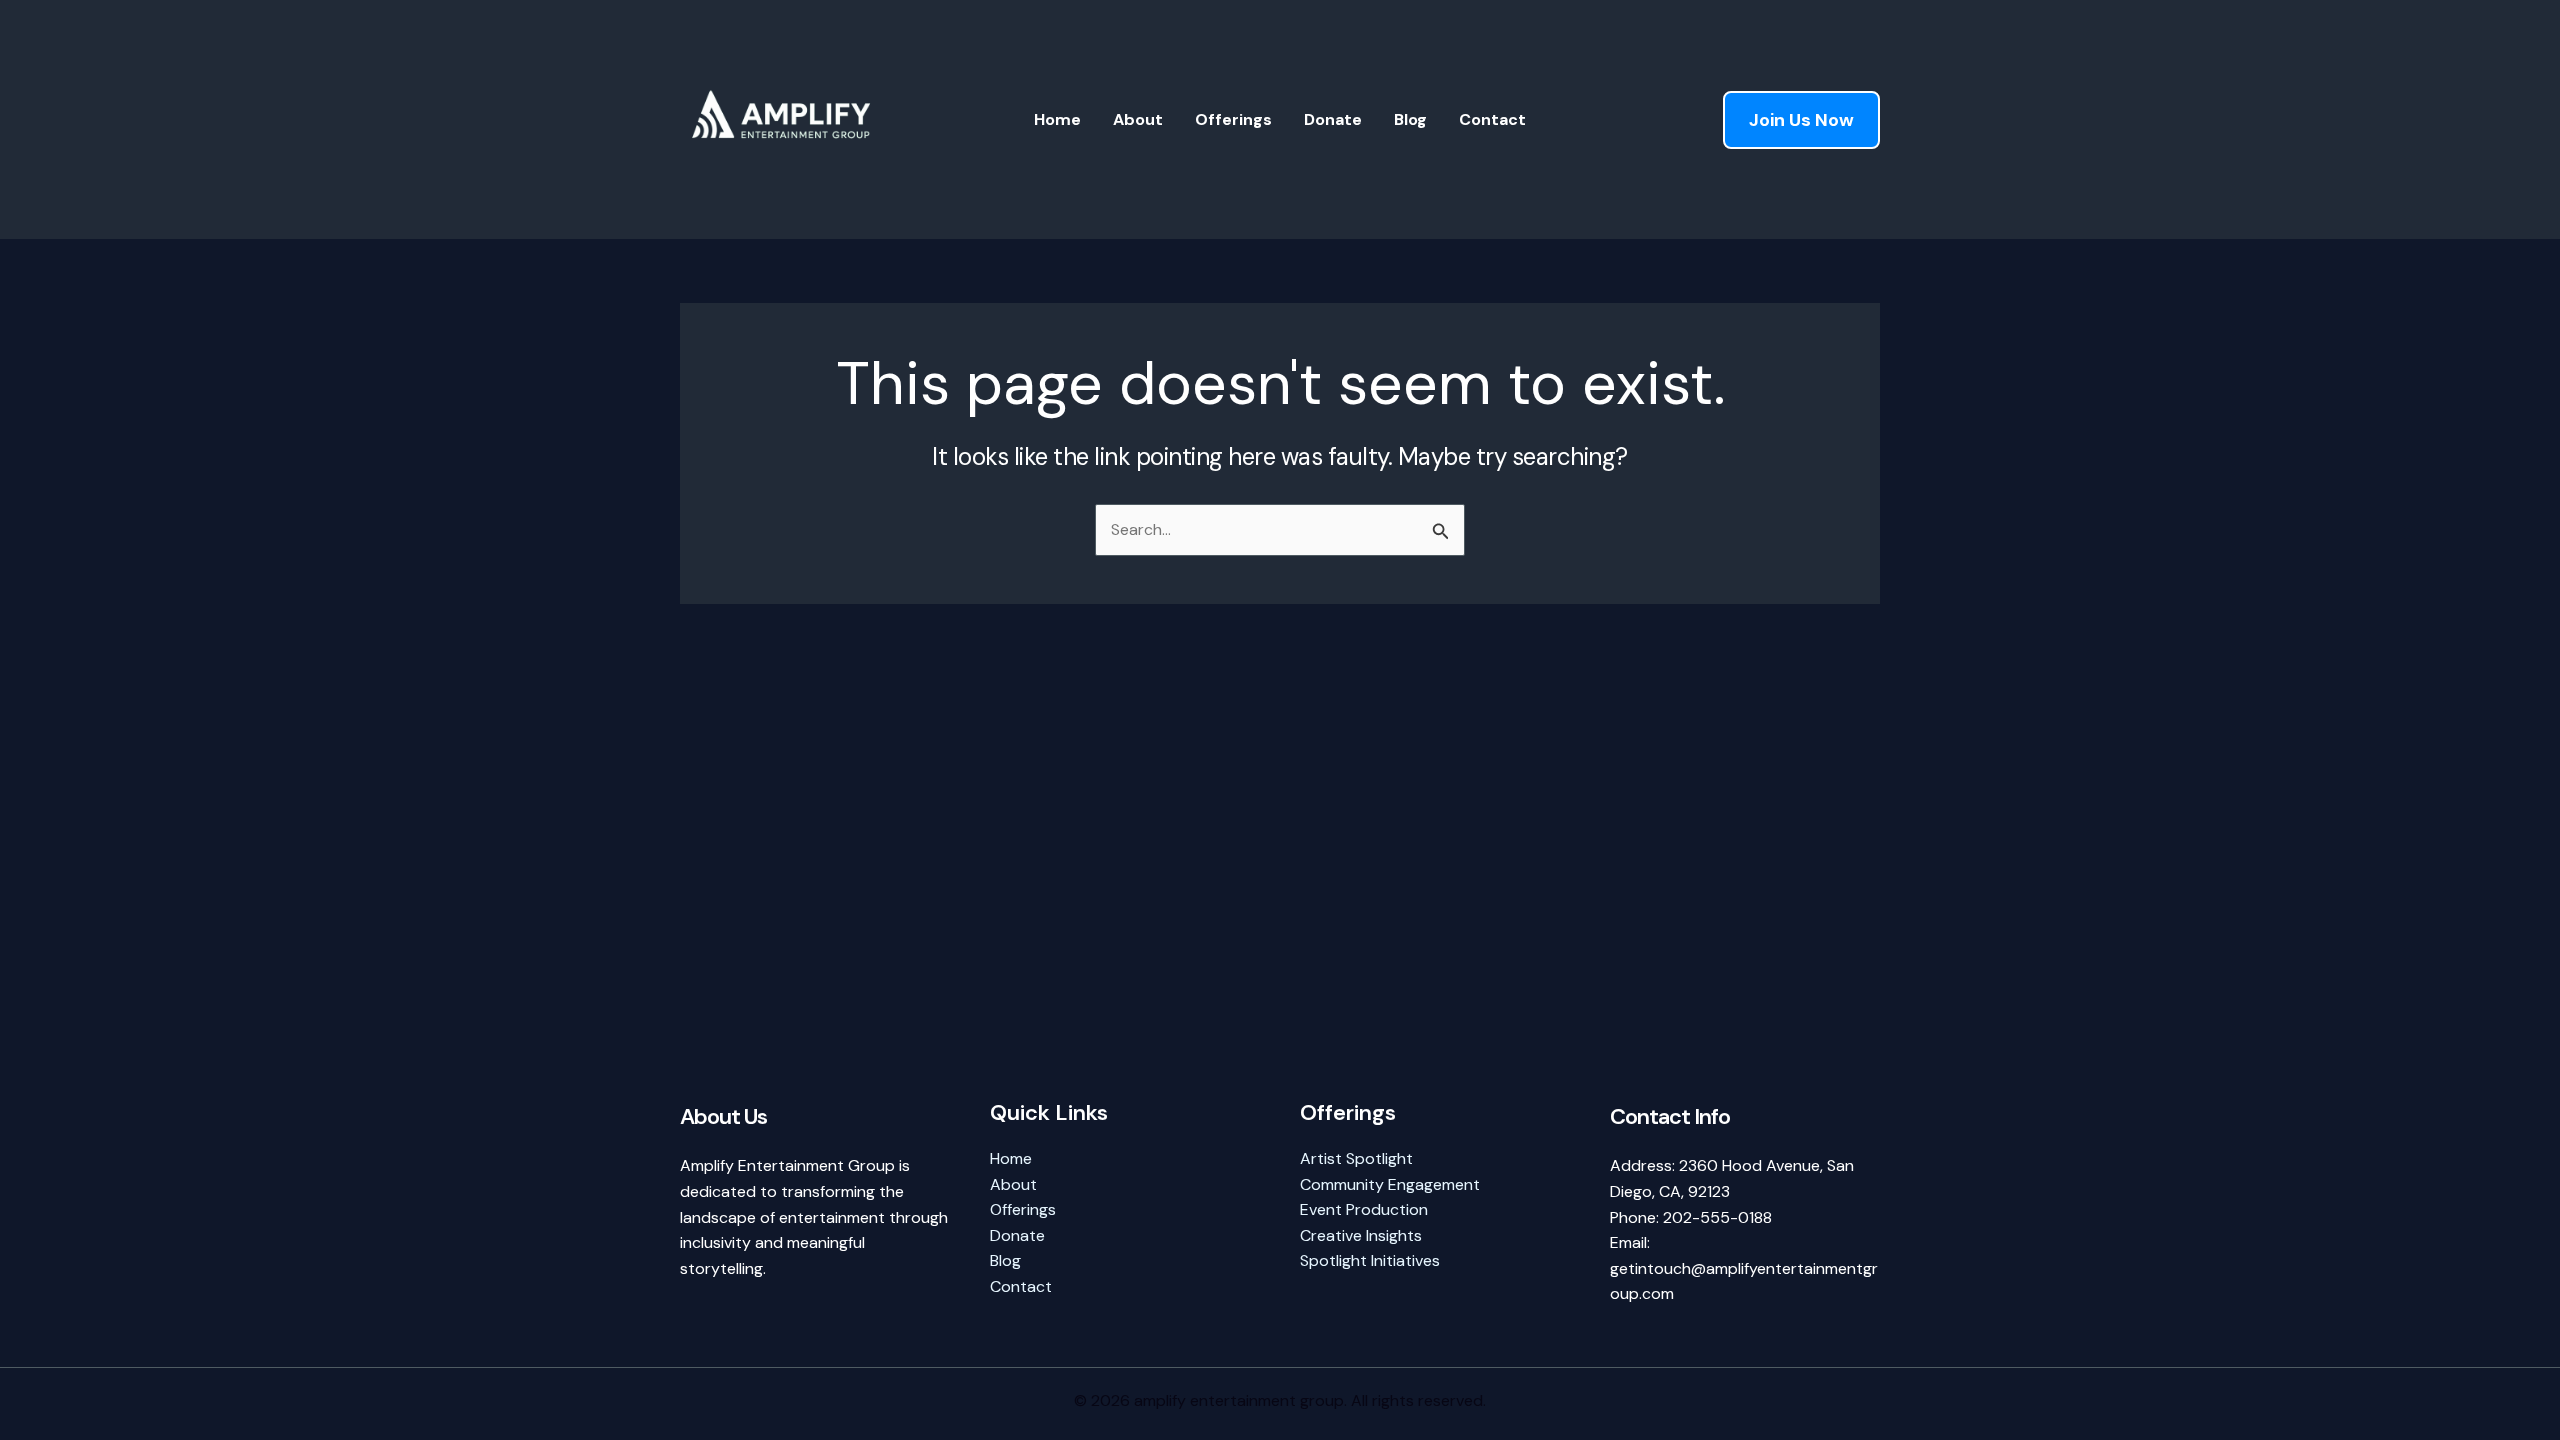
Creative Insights (1361, 1235)
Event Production (1364, 1209)
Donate (1333, 119)
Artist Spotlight (1356, 1158)
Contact (1492, 119)
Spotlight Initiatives (1370, 1260)
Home (1057, 119)
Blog (1410, 119)
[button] (1801, 120)
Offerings (1233, 119)
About (1138, 119)
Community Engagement (1390, 1184)
